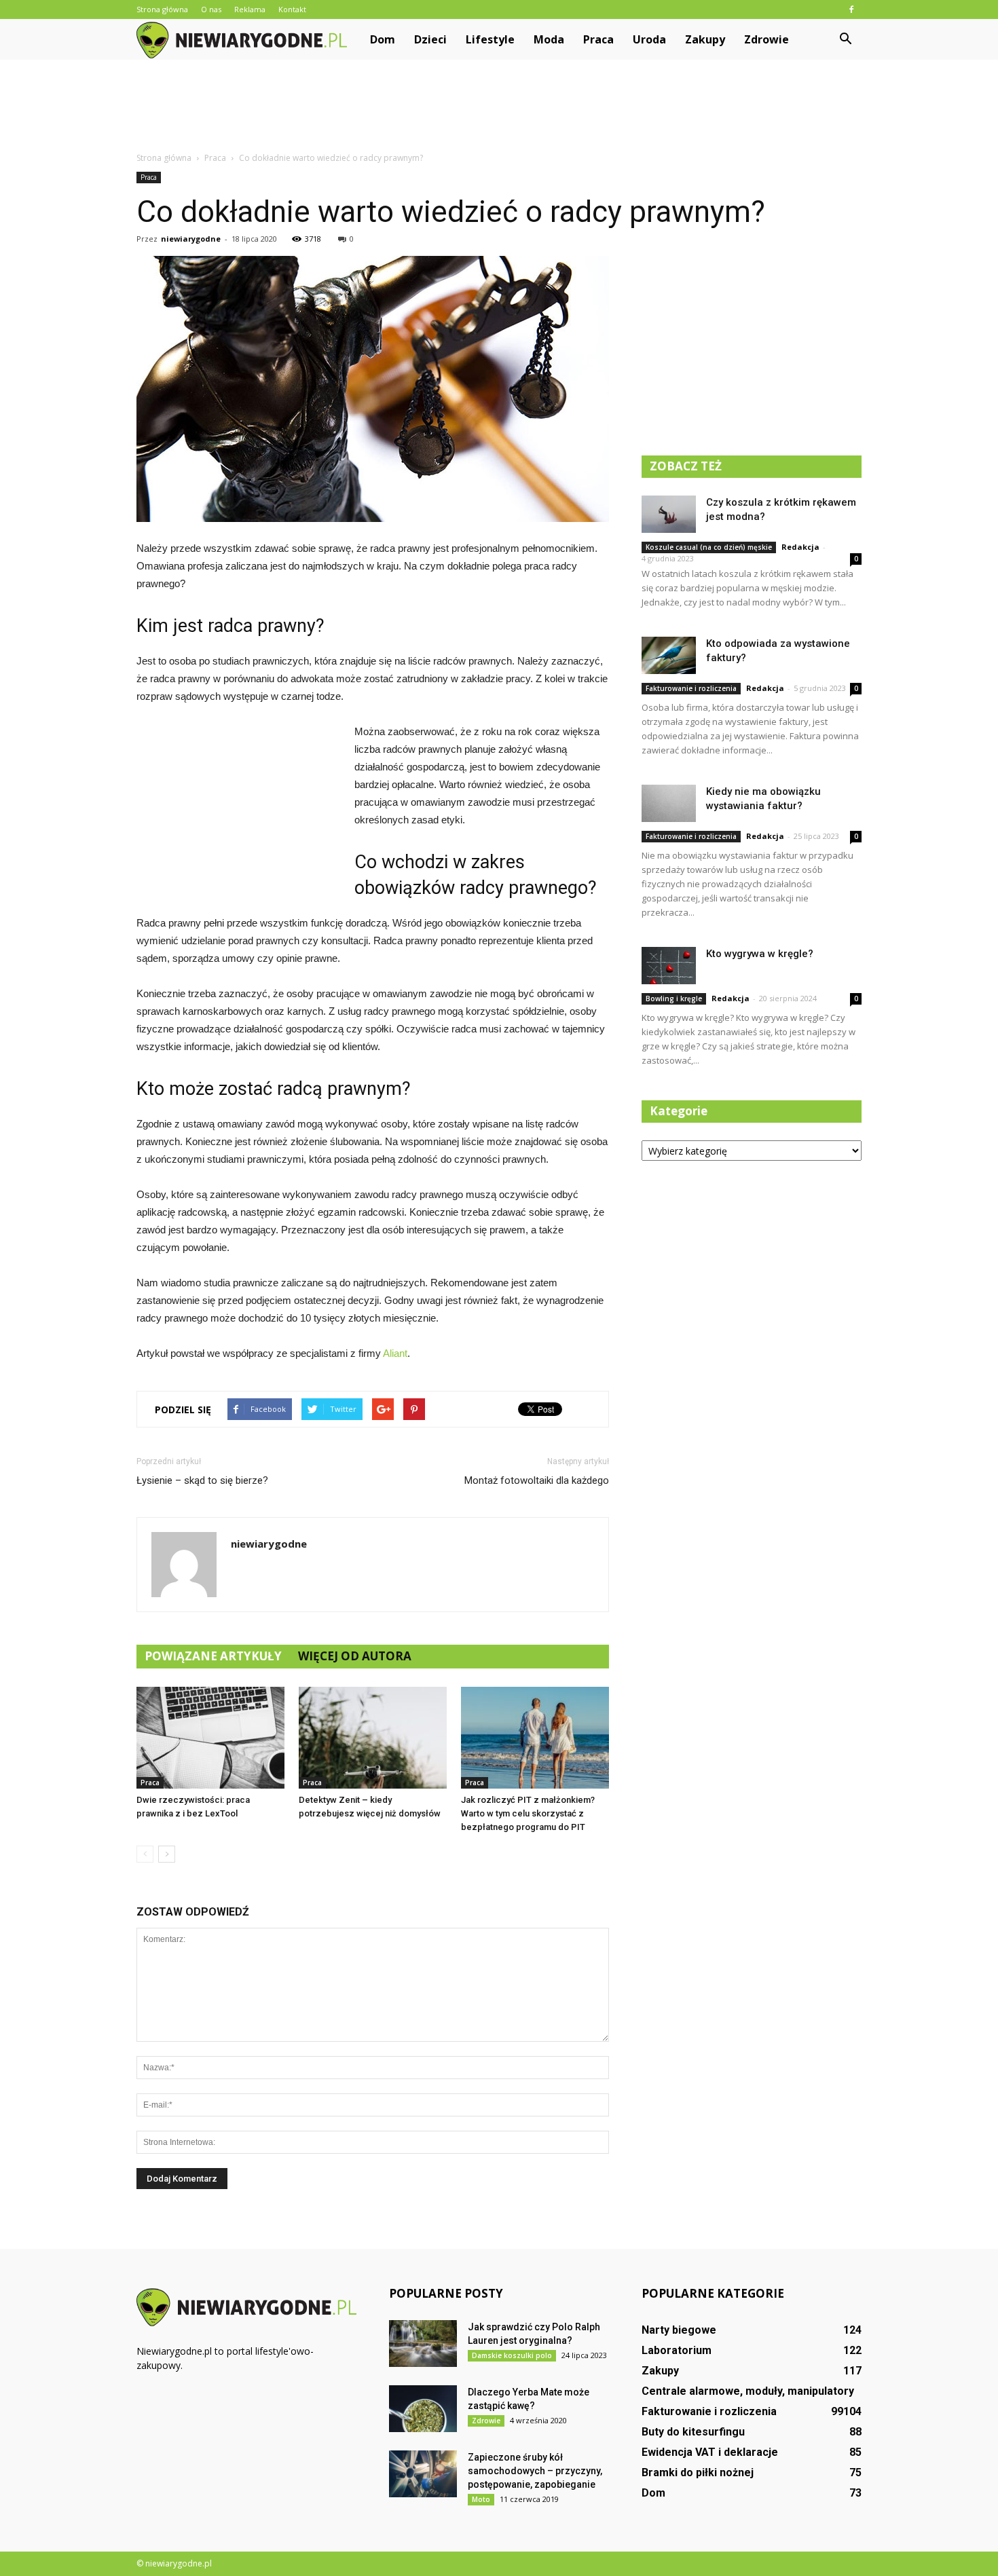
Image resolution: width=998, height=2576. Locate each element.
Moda (549, 39)
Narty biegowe (679, 2330)
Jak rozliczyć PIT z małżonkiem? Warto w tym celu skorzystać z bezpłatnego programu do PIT (528, 1813)
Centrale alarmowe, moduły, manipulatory (748, 2391)
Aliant (395, 1353)
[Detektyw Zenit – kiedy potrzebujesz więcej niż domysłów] (373, 1738)
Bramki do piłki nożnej (698, 2472)
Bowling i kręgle (674, 998)
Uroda (649, 39)
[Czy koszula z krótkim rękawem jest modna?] (669, 514)
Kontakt (292, 9)
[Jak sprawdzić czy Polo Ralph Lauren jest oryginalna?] (423, 2344)
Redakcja (800, 547)
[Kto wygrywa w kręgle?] (669, 966)
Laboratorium (677, 2350)
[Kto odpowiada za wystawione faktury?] (669, 655)
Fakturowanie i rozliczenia (691, 688)
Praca (598, 39)
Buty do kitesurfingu (693, 2432)
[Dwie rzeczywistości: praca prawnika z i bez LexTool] (210, 1738)
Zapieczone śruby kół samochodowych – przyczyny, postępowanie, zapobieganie (535, 2471)
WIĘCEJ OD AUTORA (355, 1656)
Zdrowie (766, 39)
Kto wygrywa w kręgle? (760, 954)
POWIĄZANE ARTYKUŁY (213, 1656)
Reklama (250, 9)
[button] (845, 39)
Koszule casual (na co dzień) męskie (709, 547)
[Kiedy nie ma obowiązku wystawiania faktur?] (669, 803)
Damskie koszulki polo (512, 2355)
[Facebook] (851, 10)
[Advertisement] (499, 107)
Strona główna (162, 9)
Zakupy (705, 39)
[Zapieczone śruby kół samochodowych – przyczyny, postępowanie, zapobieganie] (423, 2474)
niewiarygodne (191, 239)
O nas (211, 9)
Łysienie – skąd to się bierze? (202, 1480)
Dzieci (430, 39)
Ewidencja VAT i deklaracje (710, 2452)
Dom (383, 39)
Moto (481, 2499)
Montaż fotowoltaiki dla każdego (537, 1480)
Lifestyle (490, 39)
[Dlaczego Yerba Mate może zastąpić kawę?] (423, 2409)
